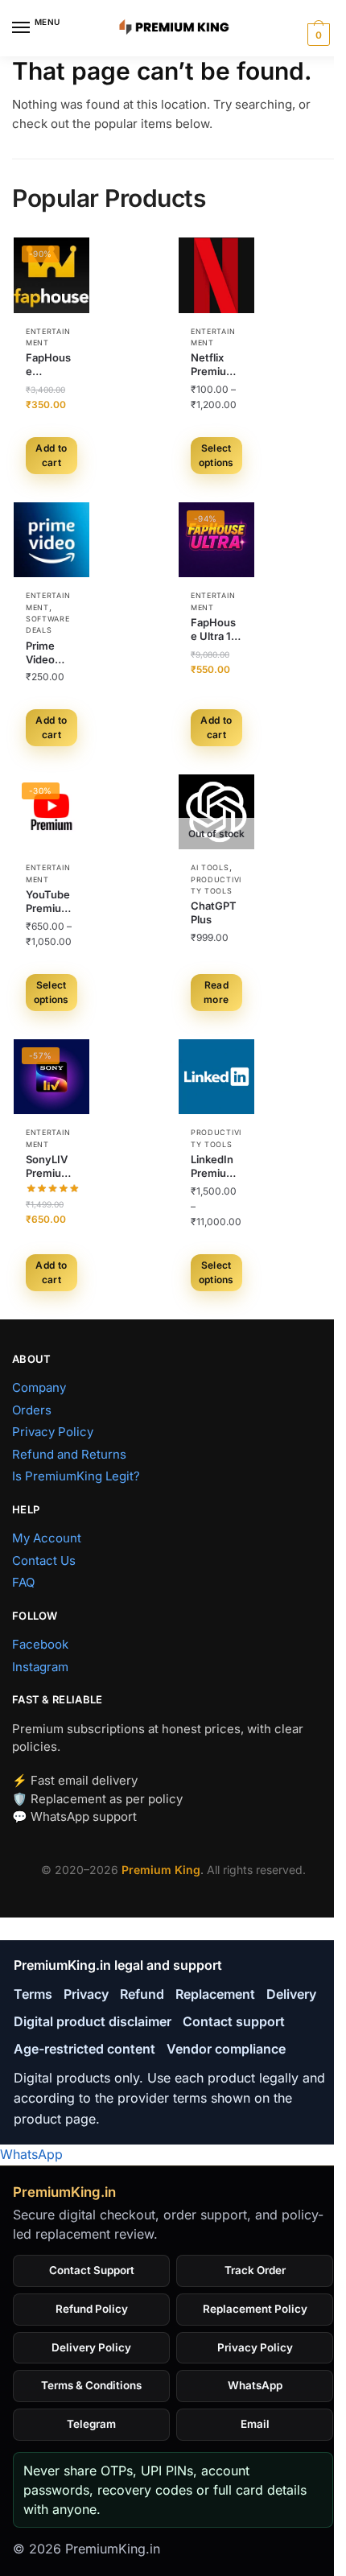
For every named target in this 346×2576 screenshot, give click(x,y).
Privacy (86, 1994)
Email (255, 2424)
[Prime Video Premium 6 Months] (51, 540)
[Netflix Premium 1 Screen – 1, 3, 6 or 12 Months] (216, 275)
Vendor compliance (226, 2049)
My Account (47, 1538)
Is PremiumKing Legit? (76, 1476)
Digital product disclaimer (93, 2021)
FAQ (23, 1582)
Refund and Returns (69, 1454)
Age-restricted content (84, 2049)
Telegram (91, 2424)
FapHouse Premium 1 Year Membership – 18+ (50, 365)
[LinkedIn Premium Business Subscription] (216, 1077)
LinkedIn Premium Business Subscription (216, 1166)
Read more (216, 992)
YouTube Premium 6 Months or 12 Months (49, 902)
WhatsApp (31, 2154)
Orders (32, 1410)
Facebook (40, 1644)
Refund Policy (92, 2309)
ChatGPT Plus (214, 912)
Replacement (215, 1994)
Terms (33, 1994)
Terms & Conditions (91, 2385)
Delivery (291, 1994)
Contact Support (92, 2270)
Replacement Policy (255, 2309)
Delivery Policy (91, 2347)
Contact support (234, 2021)
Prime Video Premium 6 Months (49, 653)
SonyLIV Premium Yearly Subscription (51, 1166)
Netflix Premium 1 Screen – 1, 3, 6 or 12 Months (216, 365)
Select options (216, 455)
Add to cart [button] (51, 455)
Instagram (40, 1667)
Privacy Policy (53, 1432)
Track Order (255, 2270)
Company (39, 1387)
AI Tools (210, 867)
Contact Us (44, 1560)
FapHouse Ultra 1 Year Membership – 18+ (215, 630)
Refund (142, 1994)
